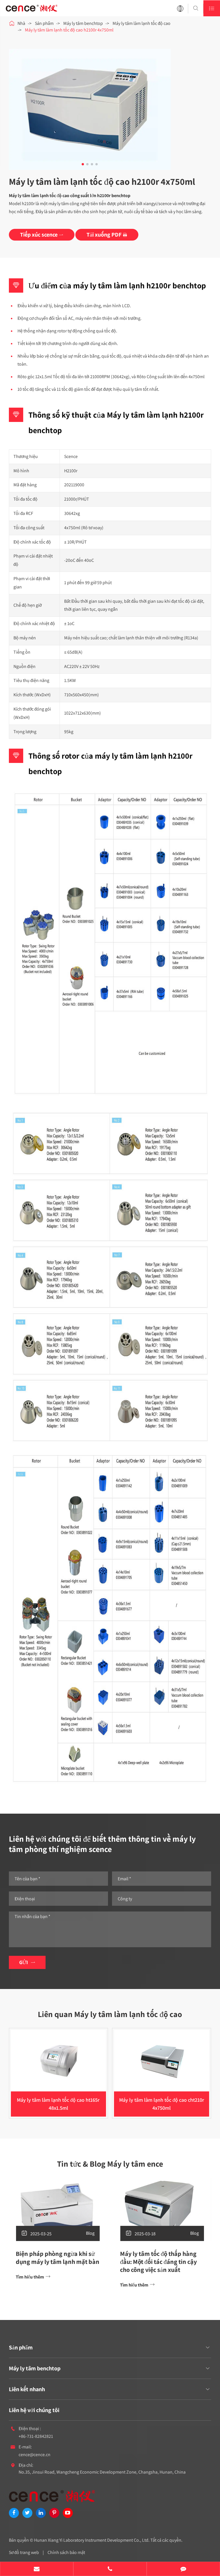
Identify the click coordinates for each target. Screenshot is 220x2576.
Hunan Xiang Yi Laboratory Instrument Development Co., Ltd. (92, 2540)
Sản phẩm (44, 23)
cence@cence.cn (35, 2455)
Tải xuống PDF (107, 235)
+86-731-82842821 (36, 2436)
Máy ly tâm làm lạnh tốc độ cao (142, 23)
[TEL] (110, 2569)
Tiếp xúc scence (42, 235)
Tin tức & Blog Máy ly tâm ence (110, 2164)
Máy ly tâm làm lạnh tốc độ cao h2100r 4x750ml (69, 30)
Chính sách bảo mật (66, 2552)
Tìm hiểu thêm (33, 2277)
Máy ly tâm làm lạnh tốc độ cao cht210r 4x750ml (162, 2104)
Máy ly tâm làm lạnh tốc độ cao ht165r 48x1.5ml (58, 2104)
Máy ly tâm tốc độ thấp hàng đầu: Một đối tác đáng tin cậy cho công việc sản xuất (158, 2262)
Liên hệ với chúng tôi (34, 2410)
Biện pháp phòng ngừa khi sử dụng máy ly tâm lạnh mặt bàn (58, 2258)
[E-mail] (37, 2569)
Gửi (27, 1962)
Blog (90, 2233)
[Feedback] (183, 2569)
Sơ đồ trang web (24, 2552)
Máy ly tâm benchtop (83, 23)
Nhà (21, 23)
